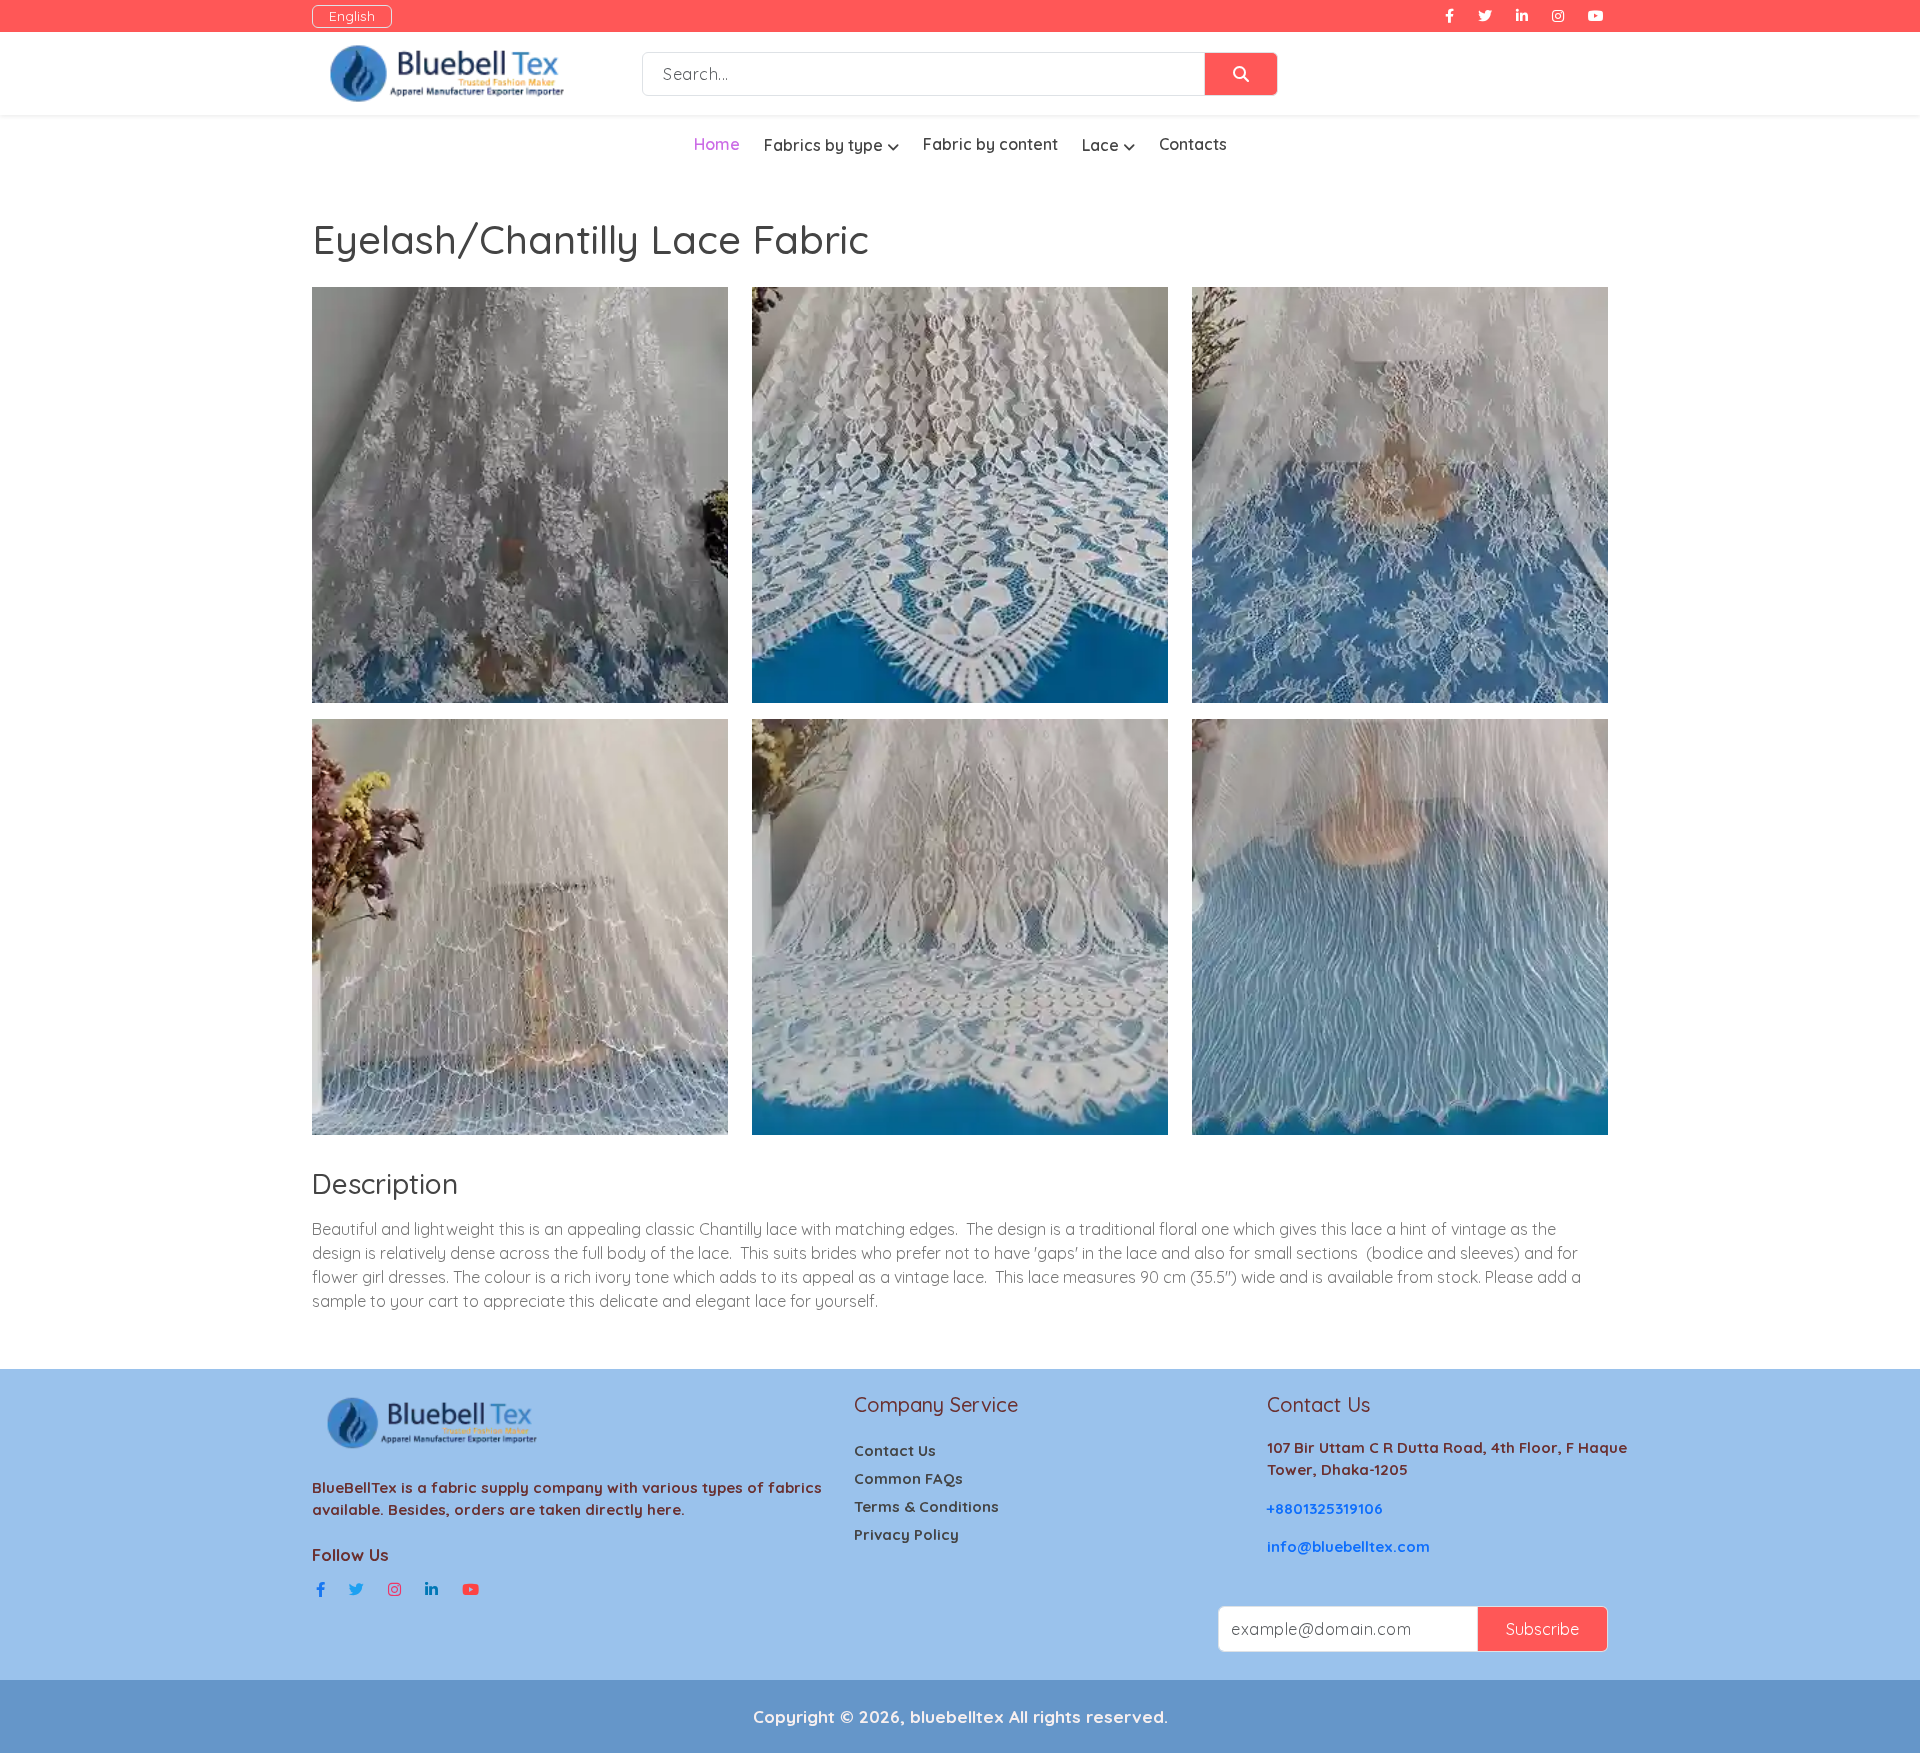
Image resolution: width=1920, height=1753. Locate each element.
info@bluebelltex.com (1348, 1546)
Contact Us (895, 1450)
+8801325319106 (1325, 1508)
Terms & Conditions (926, 1506)
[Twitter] (356, 1590)
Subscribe (1542, 1629)
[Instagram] (394, 1590)
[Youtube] (470, 1590)
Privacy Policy (906, 1534)
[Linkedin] (431, 1590)
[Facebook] (320, 1590)
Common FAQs (908, 1478)
